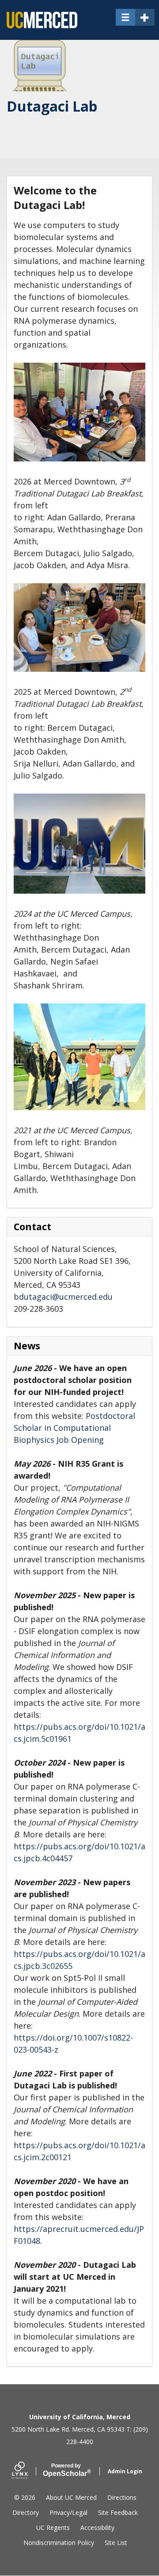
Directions (122, 2497)
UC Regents (53, 2528)
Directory (26, 2512)
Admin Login (125, 2471)
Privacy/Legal (68, 2512)
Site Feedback (118, 2512)
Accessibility (97, 2528)
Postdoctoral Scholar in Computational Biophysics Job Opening (74, 1428)
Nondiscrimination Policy (59, 2543)
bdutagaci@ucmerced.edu (63, 1297)
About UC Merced (71, 2497)
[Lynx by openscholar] (27, 2471)
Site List (116, 2543)
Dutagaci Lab (52, 106)
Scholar (66, 2470)
